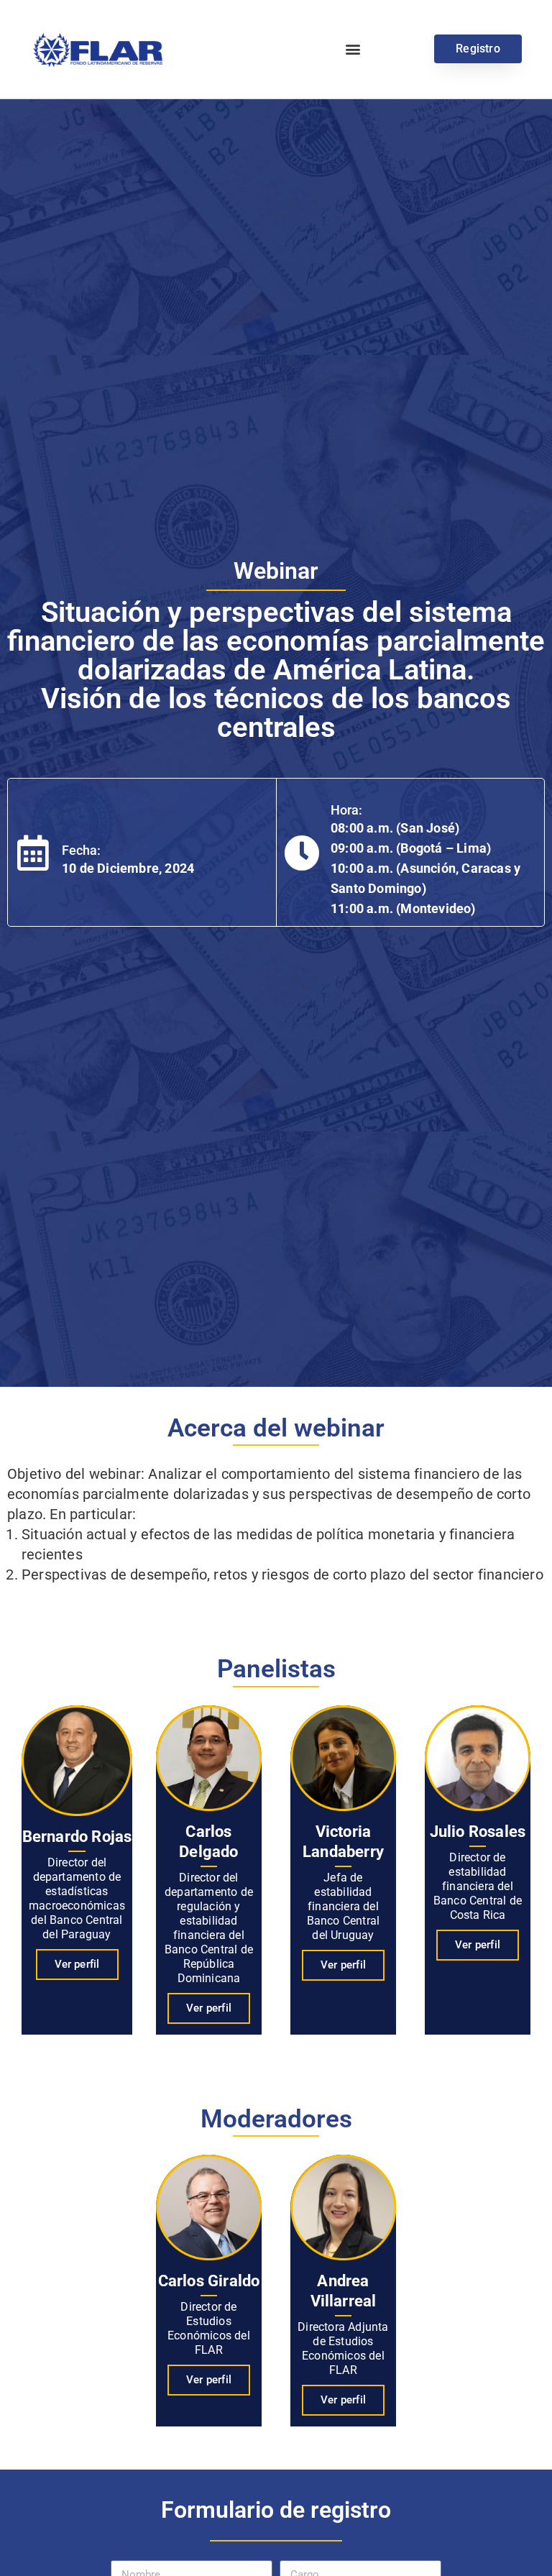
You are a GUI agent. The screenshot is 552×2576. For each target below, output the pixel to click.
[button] (353, 49)
